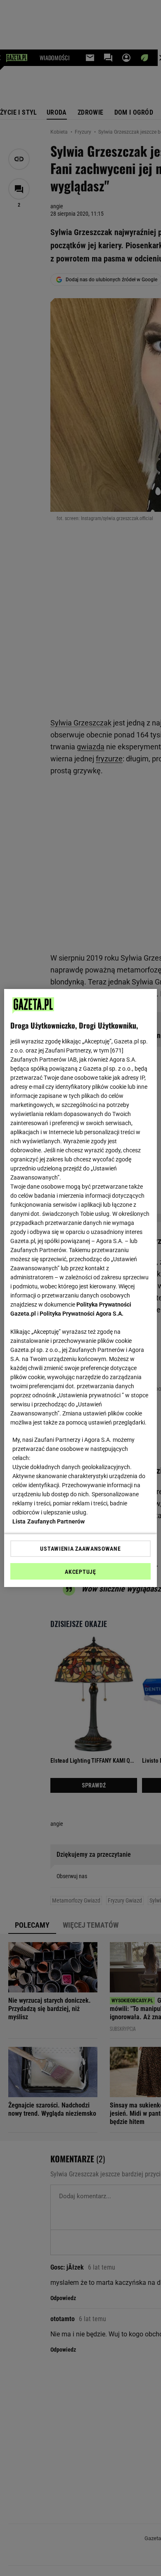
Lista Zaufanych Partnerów (49, 1521)
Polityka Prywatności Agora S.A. (82, 1314)
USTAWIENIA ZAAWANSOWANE (80, 1549)
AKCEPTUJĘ (80, 1572)
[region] (81, 1288)
